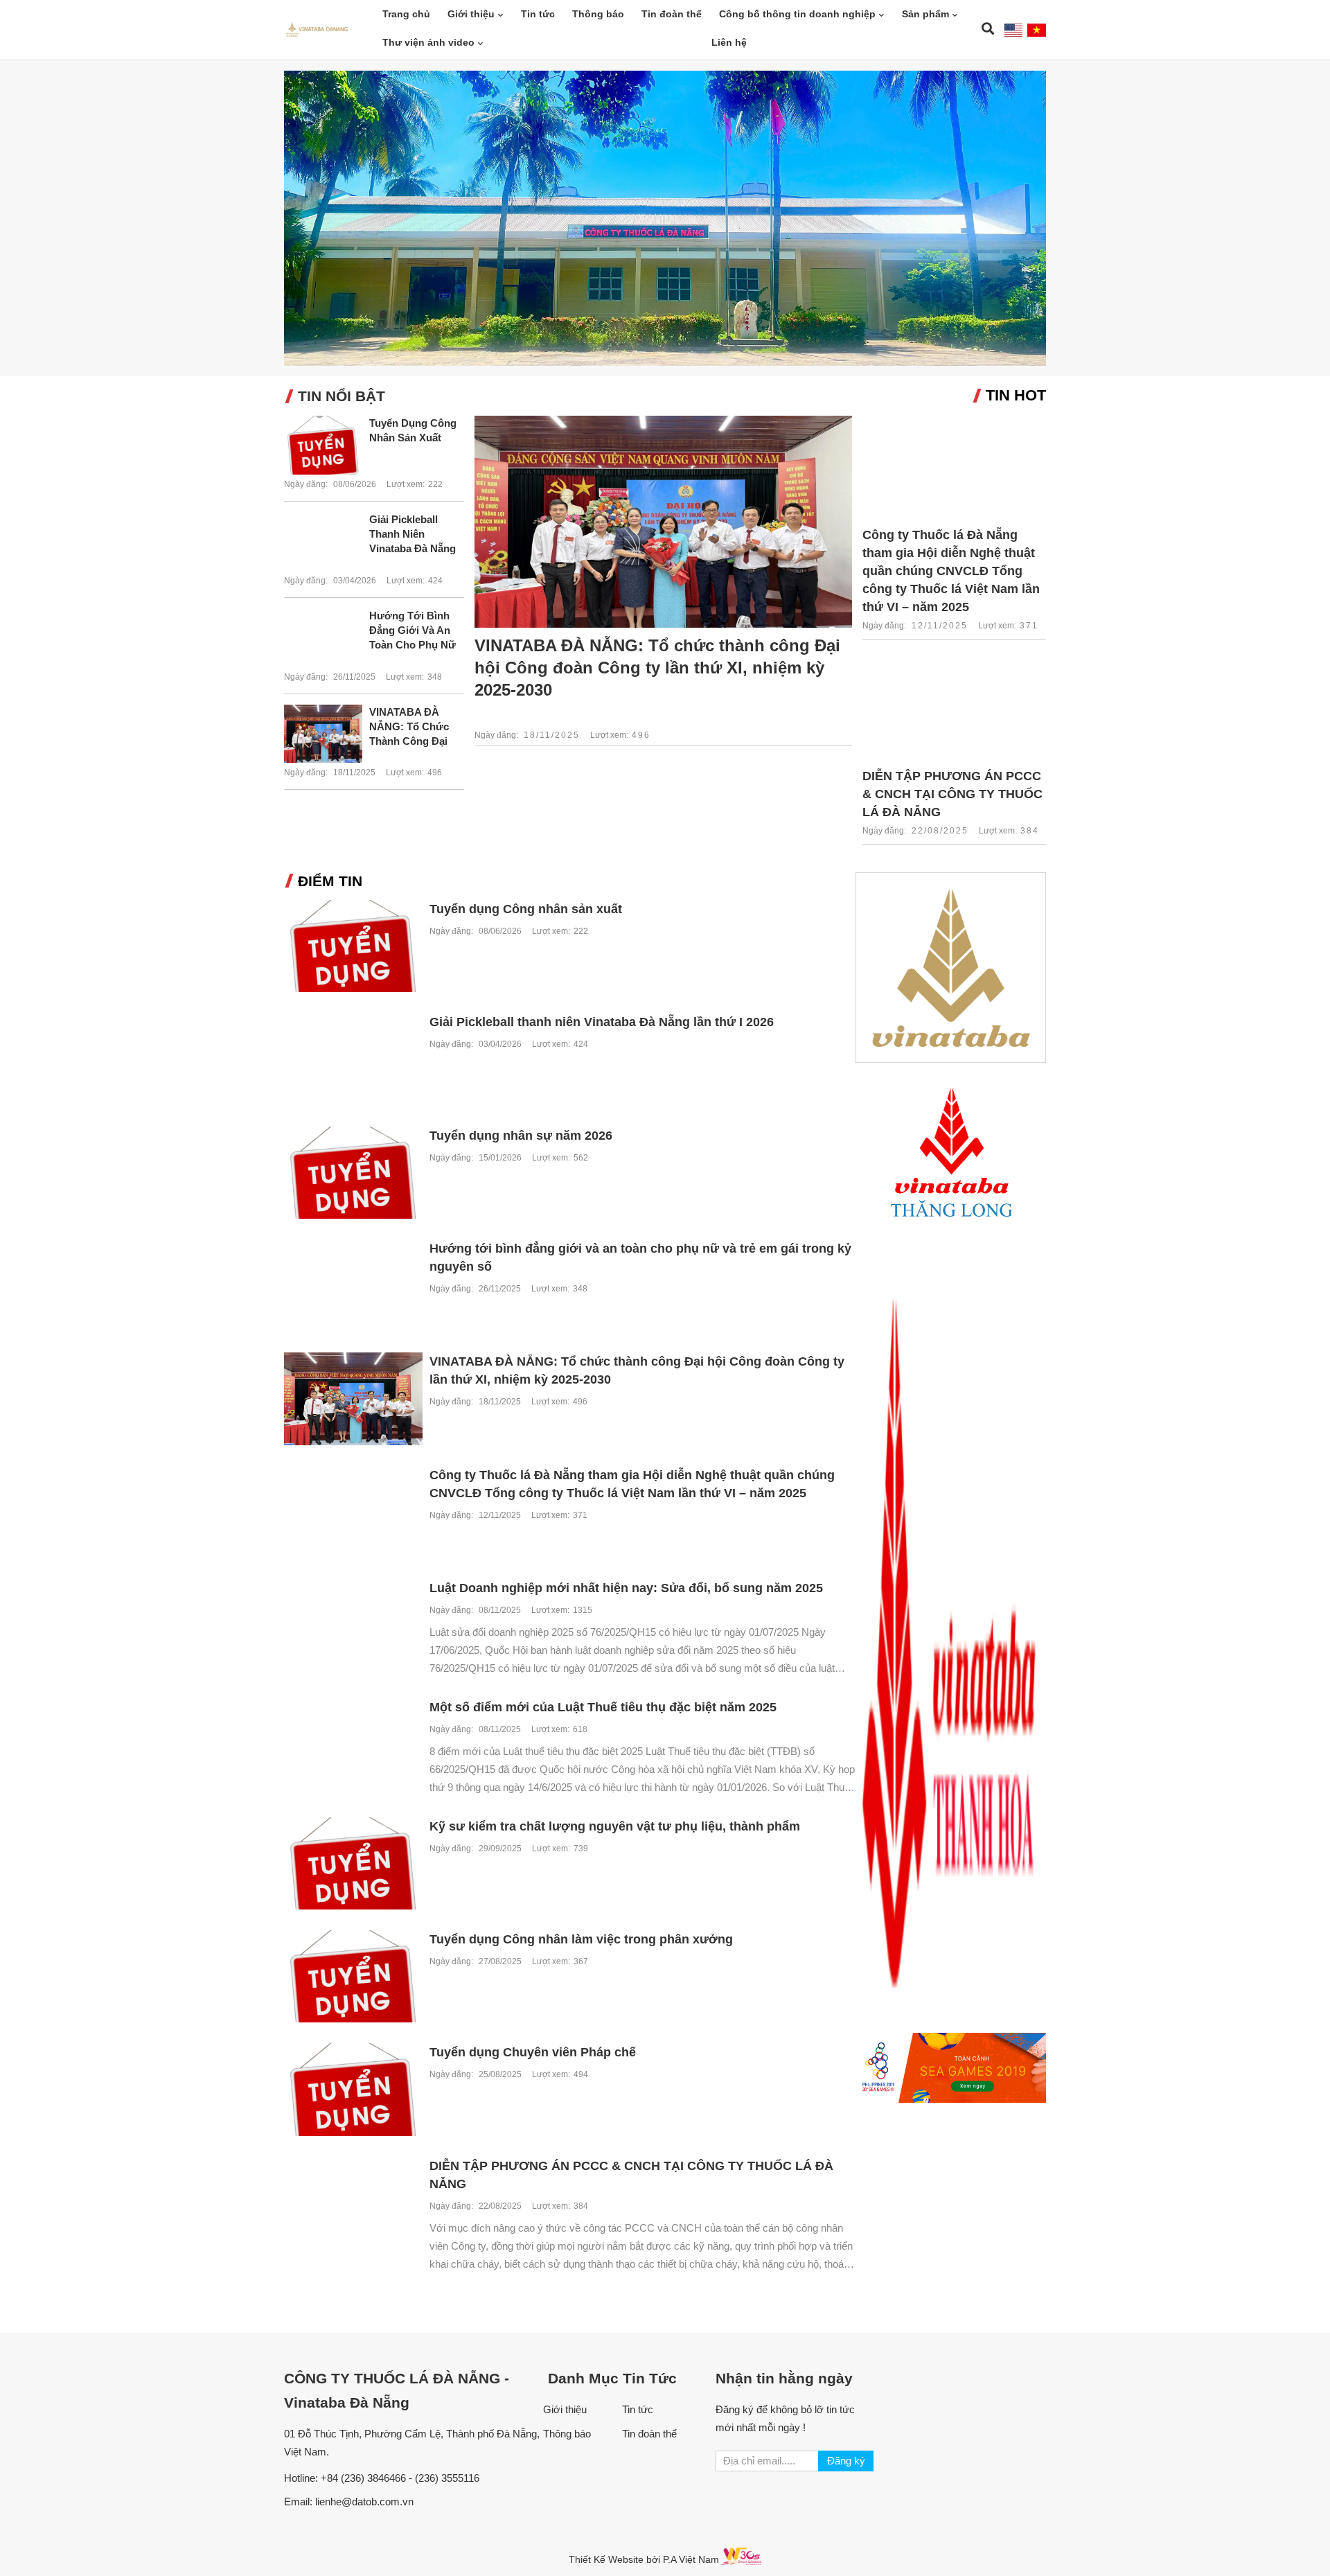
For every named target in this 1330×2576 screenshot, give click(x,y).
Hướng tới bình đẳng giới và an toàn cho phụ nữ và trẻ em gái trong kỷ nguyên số (413, 631)
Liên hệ (729, 42)
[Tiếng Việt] (1037, 30)
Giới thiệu (471, 14)
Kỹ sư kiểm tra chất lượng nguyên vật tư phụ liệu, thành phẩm (615, 1826)
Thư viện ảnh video (428, 42)
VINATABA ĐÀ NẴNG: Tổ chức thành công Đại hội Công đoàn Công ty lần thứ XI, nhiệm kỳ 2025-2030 (415, 727)
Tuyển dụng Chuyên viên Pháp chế (533, 2052)
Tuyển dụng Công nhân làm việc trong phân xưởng (581, 1939)
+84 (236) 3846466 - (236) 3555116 (400, 2478)
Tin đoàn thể (672, 14)
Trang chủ (406, 14)
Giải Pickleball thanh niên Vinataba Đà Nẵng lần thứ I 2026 (413, 535)
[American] (1014, 30)
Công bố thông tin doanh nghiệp (797, 14)
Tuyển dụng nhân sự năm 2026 (521, 1136)
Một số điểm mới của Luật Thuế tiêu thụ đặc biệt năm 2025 (603, 1707)
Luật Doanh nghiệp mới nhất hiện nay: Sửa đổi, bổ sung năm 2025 (626, 1588)
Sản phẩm (925, 14)
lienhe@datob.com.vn (364, 2502)
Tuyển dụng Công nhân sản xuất (413, 430)
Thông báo (598, 14)
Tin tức (538, 14)
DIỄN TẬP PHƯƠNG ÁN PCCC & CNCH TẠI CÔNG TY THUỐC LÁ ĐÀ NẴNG (952, 794)
